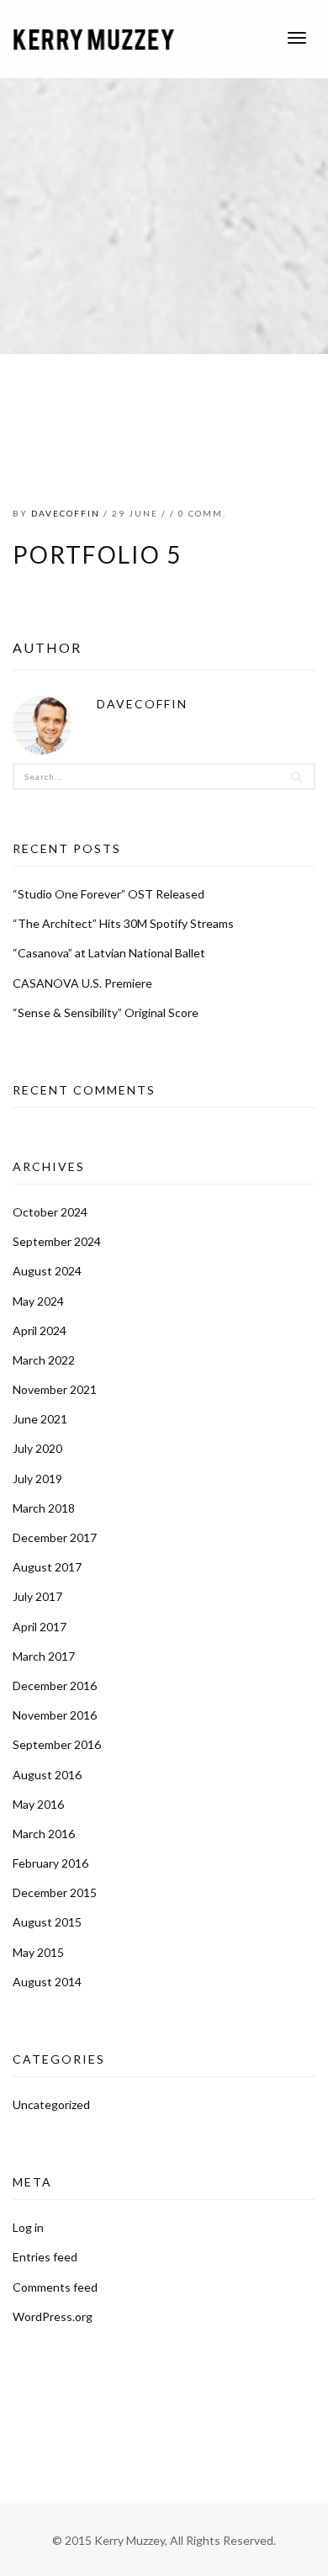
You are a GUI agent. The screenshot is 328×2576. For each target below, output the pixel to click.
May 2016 (38, 1804)
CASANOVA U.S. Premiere (82, 983)
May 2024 (38, 1301)
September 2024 (57, 1241)
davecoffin (66, 513)
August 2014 (47, 1982)
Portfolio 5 (97, 554)
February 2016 (50, 1863)
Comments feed (55, 2287)
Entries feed (45, 2257)
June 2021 (40, 1419)
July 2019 (37, 1479)
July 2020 (37, 1448)
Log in (28, 2227)
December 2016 (55, 1686)
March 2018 (44, 1508)
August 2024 (47, 1271)
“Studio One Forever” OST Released (108, 894)
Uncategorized (51, 2104)
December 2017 (55, 1537)
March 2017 (44, 1656)
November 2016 (55, 1715)
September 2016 (57, 1744)
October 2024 (50, 1212)
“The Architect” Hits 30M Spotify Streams (123, 923)
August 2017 (47, 1567)
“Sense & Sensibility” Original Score (106, 1012)
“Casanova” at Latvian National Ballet (109, 953)
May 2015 (38, 1952)
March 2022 (44, 1360)
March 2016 (44, 1834)
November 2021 (55, 1389)
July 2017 (37, 1596)
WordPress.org (53, 2316)
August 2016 (47, 1775)
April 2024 (40, 1330)
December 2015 (55, 1892)
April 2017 (40, 1627)
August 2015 (47, 1922)
